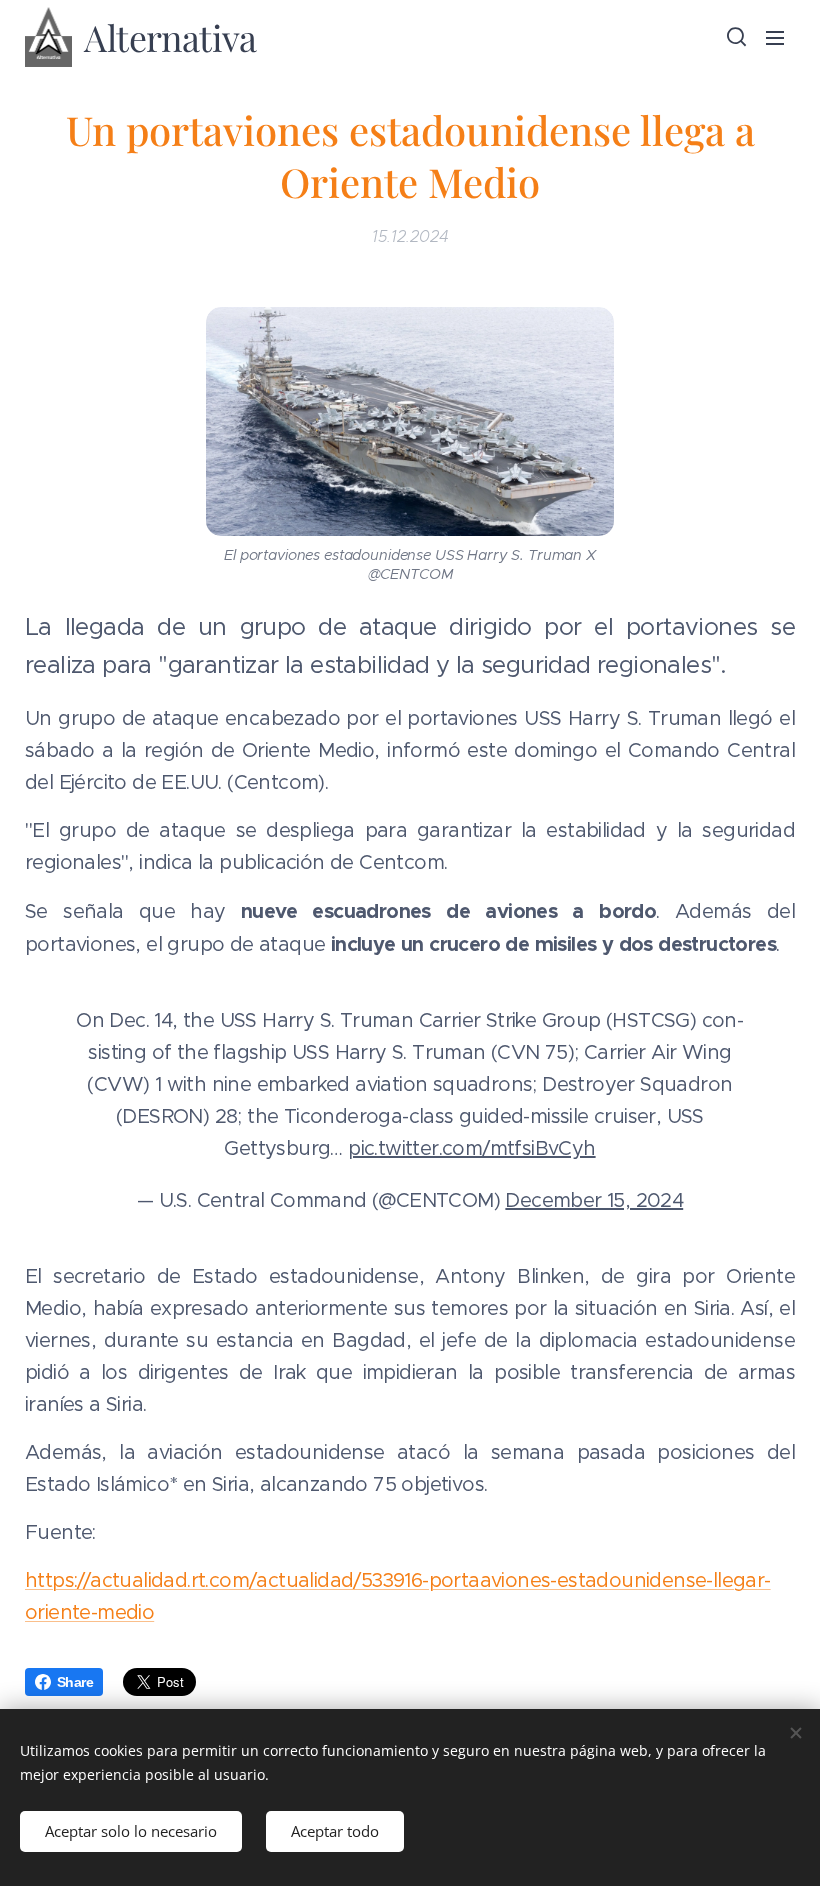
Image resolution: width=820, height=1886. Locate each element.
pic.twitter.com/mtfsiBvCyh (471, 1148)
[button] (735, 37)
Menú (775, 37)
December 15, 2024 (594, 1200)
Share (75, 1682)
